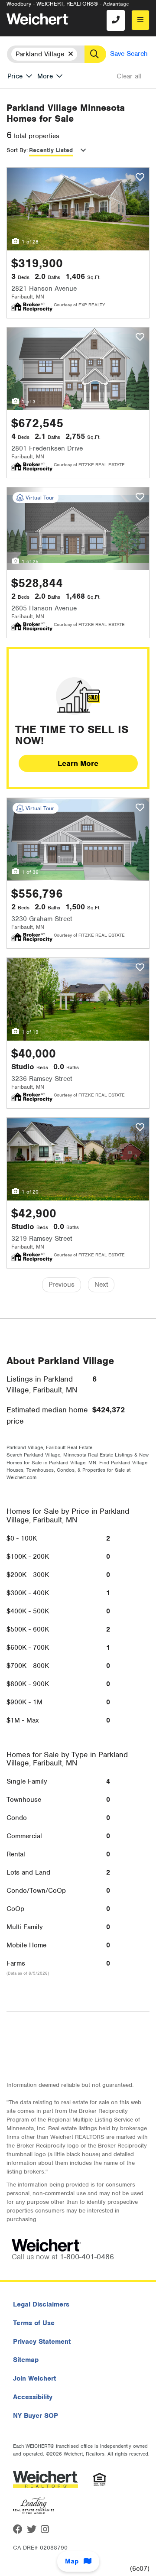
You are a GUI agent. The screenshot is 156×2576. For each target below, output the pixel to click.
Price (15, 76)
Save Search (129, 54)
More (45, 76)
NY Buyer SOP (36, 2416)
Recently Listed (51, 150)
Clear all (129, 76)
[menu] (140, 20)
